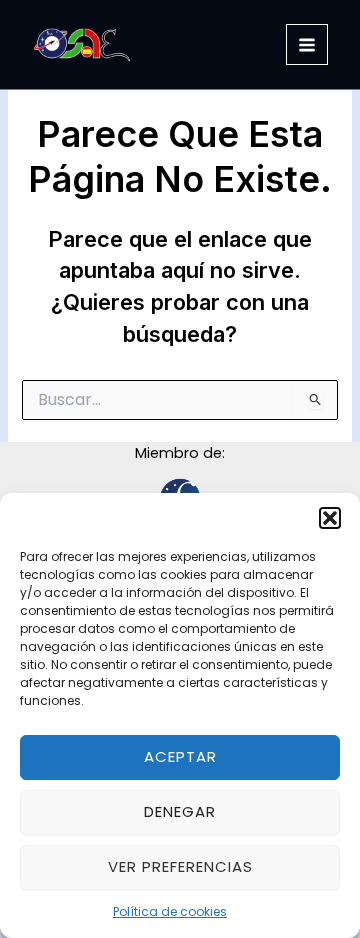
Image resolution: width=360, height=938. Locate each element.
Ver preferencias (180, 866)
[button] (330, 518)
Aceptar (180, 756)
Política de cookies (170, 911)
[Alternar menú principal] (307, 45)
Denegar (180, 811)
